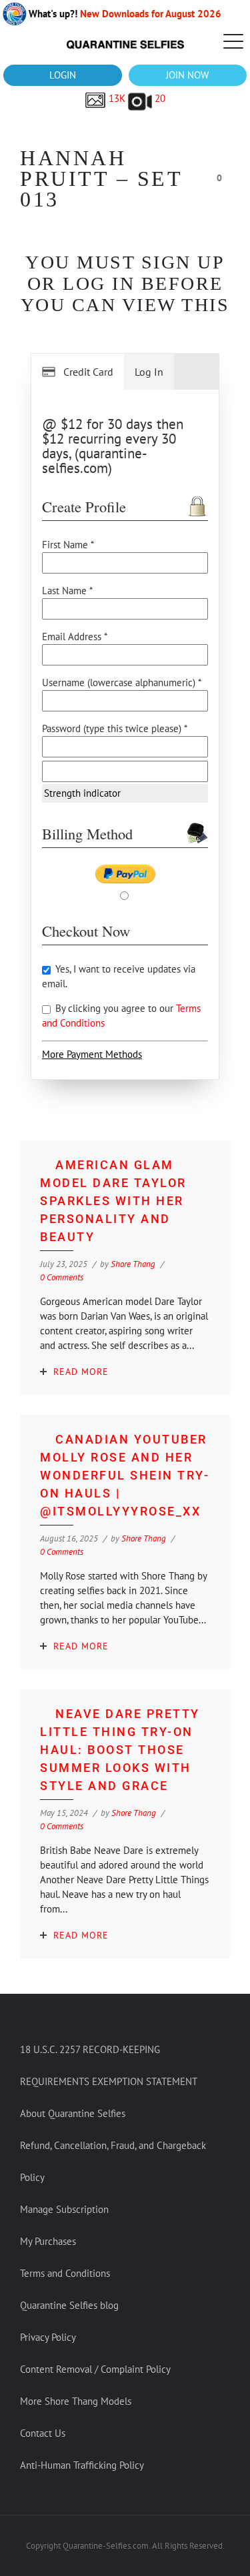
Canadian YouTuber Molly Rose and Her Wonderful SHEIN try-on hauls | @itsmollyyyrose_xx (125, 1475)
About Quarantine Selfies (73, 2113)
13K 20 (136, 98)
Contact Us (43, 2433)
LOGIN (63, 75)
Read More (81, 1372)
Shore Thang (133, 1264)
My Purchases (48, 2241)
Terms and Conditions (65, 2273)
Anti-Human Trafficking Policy (82, 2465)
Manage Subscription (64, 2209)
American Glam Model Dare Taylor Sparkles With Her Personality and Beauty (113, 1201)
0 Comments (62, 1277)
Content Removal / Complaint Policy (95, 2369)
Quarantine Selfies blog (69, 2305)
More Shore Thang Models (76, 2401)
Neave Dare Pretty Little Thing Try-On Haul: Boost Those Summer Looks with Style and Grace (120, 1750)
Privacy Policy (48, 2337)
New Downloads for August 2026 (151, 14)
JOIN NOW (187, 75)
